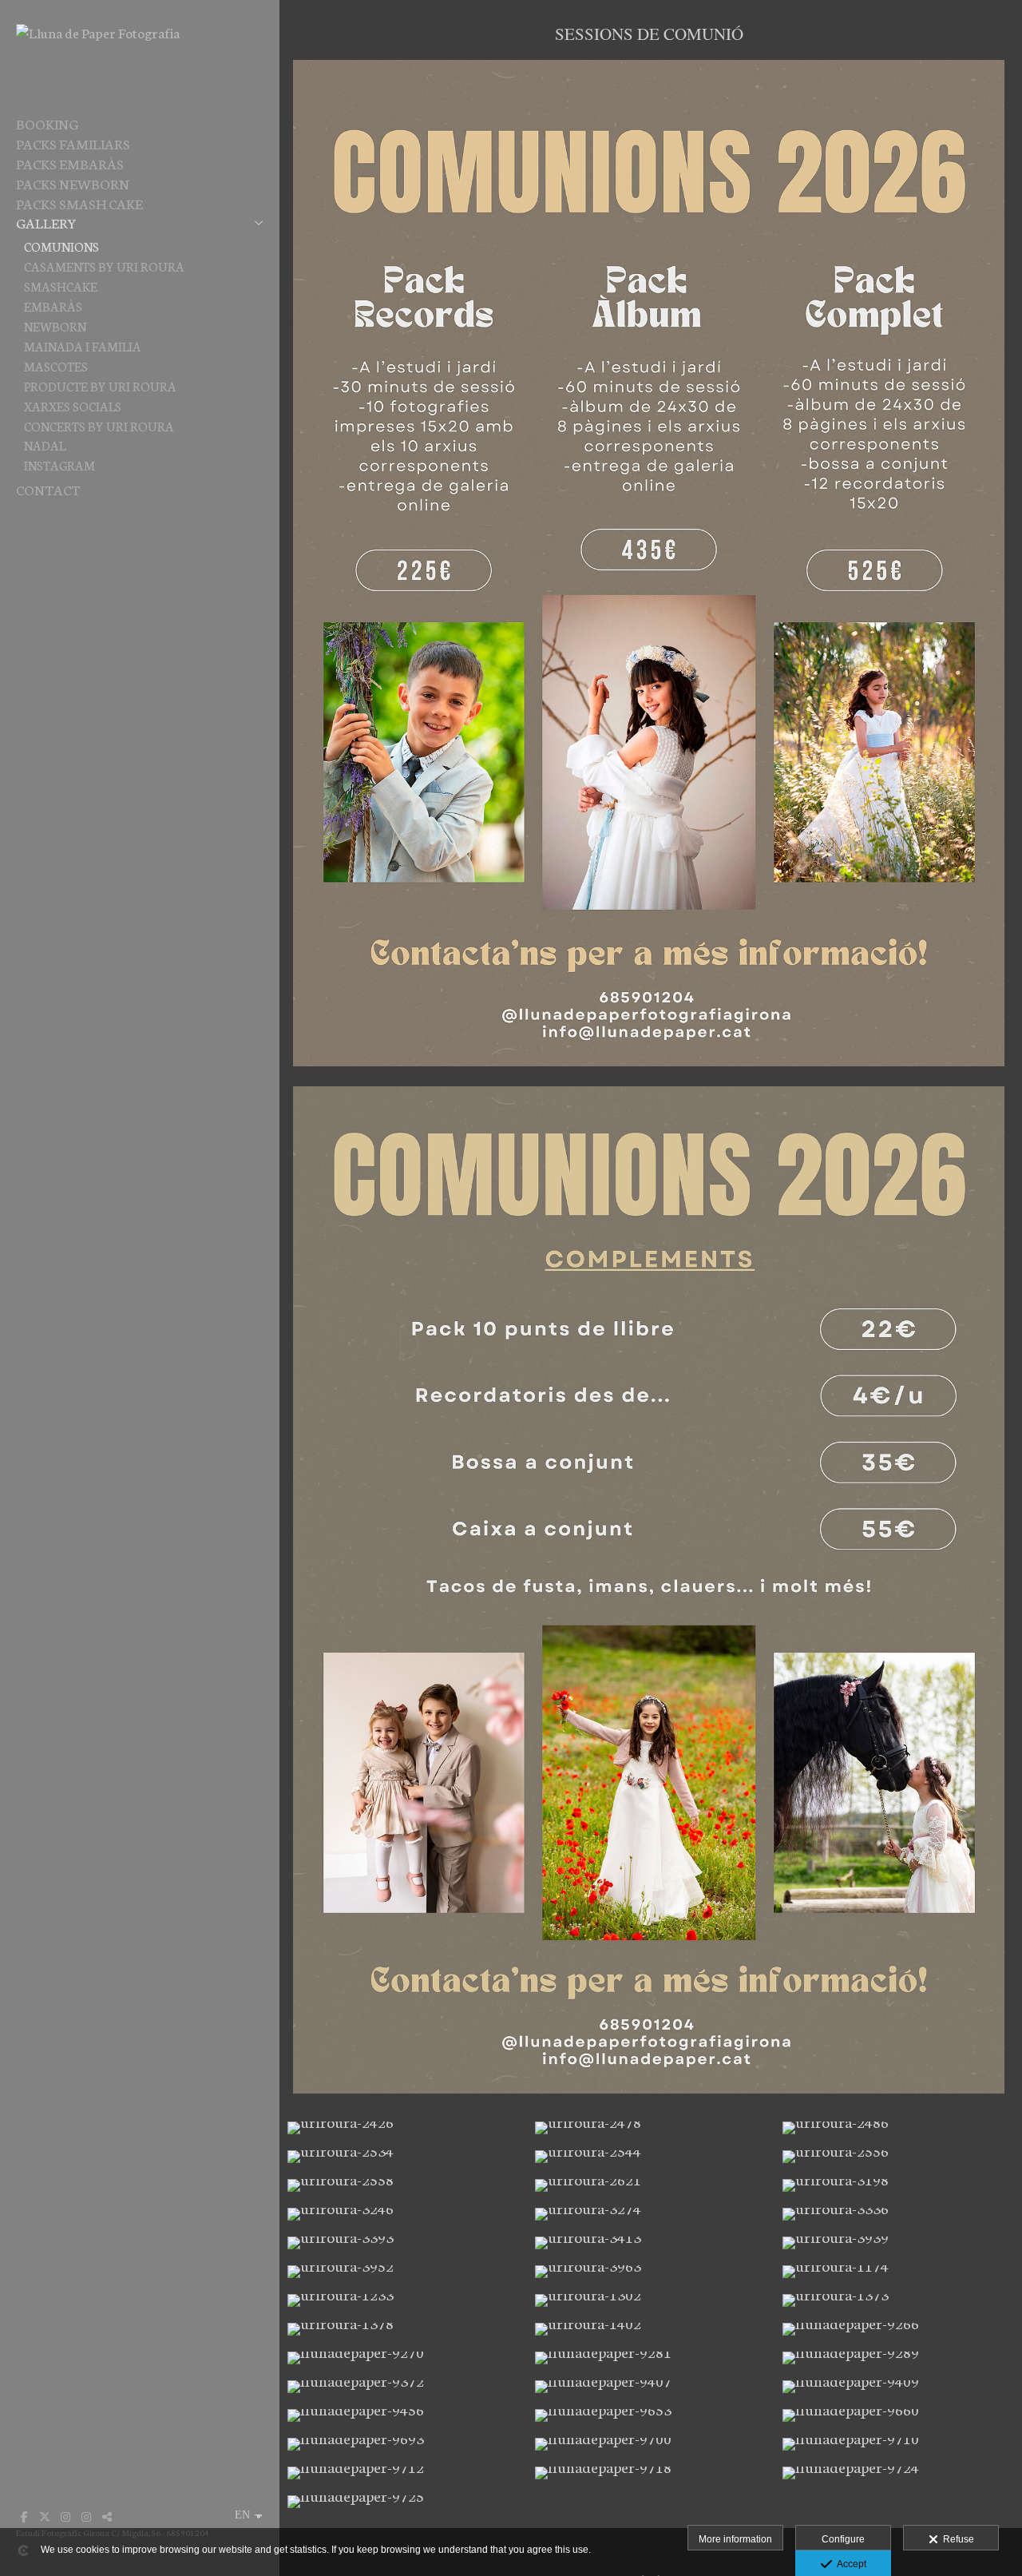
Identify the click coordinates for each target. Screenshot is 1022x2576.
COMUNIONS (61, 246)
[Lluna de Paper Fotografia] (98, 32)
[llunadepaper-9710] (898, 2444)
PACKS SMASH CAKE (79, 203)
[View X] (45, 2517)
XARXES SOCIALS (73, 406)
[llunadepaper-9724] (898, 2473)
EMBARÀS (53, 306)
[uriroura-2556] (898, 2157)
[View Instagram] (65, 2517)
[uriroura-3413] (651, 2243)
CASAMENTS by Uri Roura (104, 266)
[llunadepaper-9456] (403, 2415)
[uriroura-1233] (403, 2300)
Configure (843, 2539)
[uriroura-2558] (403, 2185)
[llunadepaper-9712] (403, 2473)
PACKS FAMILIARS (73, 143)
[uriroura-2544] (651, 2157)
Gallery (46, 222)
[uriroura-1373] (898, 2300)
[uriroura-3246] (403, 2214)
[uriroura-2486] (898, 2128)
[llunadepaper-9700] (651, 2444)
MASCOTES (56, 366)
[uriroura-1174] (898, 2272)
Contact (48, 489)
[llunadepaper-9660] (898, 2415)
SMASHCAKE (61, 286)
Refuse (956, 2539)
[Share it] (107, 2517)
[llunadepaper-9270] (403, 2358)
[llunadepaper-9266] (898, 2329)
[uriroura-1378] (403, 2329)
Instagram (59, 465)
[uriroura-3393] (403, 2243)
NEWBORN (55, 326)
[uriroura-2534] (403, 2157)
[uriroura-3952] (403, 2272)
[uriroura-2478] (651, 2128)
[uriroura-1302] (651, 2300)
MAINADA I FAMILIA (83, 346)
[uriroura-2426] (403, 2128)
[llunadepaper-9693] (403, 2444)
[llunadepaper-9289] (898, 2358)
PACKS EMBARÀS (70, 163)
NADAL (45, 445)
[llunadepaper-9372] (403, 2387)
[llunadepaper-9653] (651, 2415)
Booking (47, 123)
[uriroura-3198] (898, 2185)
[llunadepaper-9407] (651, 2387)
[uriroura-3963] (651, 2272)
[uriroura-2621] (651, 2185)
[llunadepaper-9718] (651, 2473)
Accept (849, 2564)
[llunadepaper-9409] (898, 2387)
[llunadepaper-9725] (403, 2502)
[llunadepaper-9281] (651, 2358)
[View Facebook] (24, 2517)
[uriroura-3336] (898, 2214)
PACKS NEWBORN (73, 183)
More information (735, 2539)
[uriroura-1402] (651, 2329)
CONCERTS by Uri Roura (99, 426)
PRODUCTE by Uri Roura (100, 386)
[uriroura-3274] (651, 2214)
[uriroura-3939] (898, 2243)
